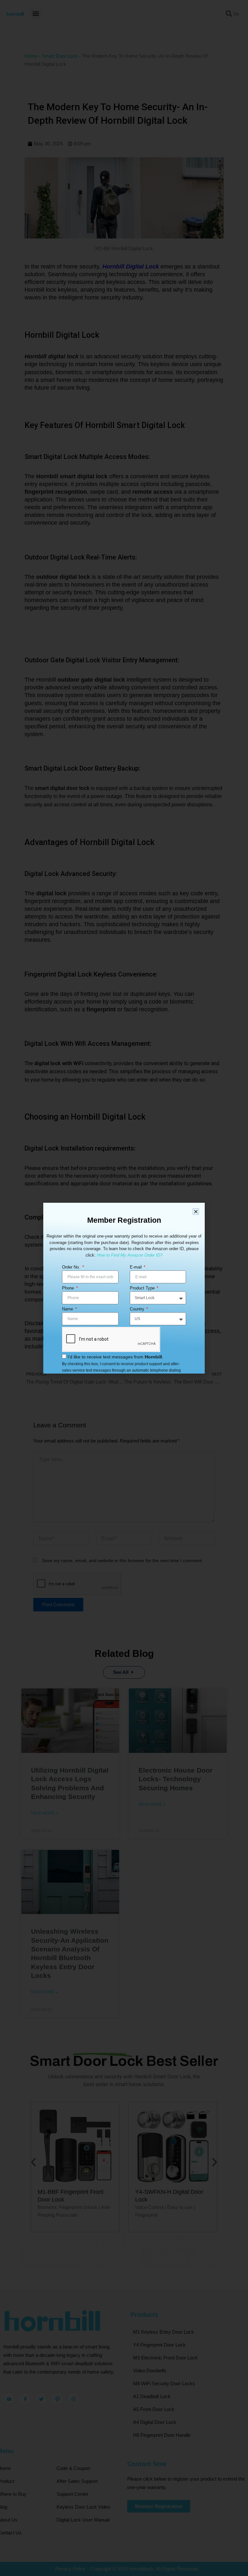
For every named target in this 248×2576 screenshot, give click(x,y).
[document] (124, 1288)
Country (138, 1309)
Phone (69, 1288)
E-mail (136, 1267)
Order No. (72, 1267)
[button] (196, 1212)
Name (68, 1309)
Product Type (143, 1288)
